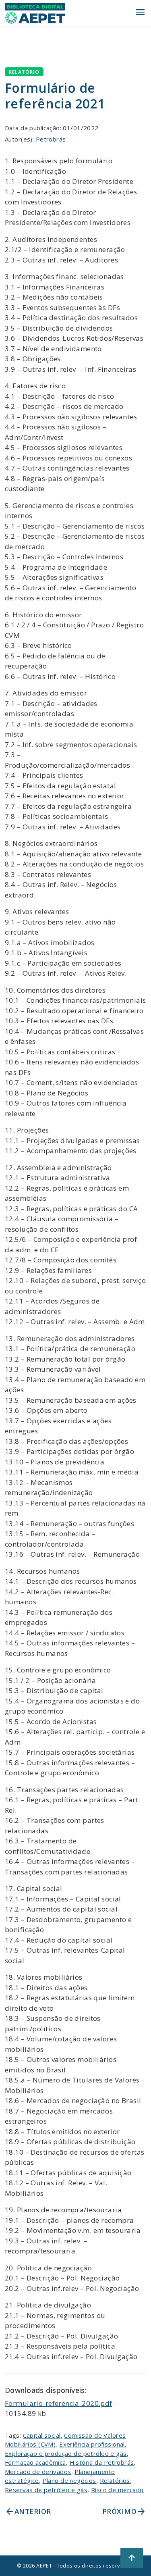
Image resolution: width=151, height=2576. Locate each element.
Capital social (42, 2435)
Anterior (28, 2511)
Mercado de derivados (38, 2472)
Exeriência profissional (92, 2444)
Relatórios (115, 2480)
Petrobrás (51, 139)
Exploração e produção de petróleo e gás (66, 2453)
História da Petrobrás (102, 2462)
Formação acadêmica (35, 2462)
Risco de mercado (117, 2490)
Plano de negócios (69, 2480)
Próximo (124, 2511)
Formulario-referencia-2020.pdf (59, 2403)
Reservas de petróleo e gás (46, 2490)
